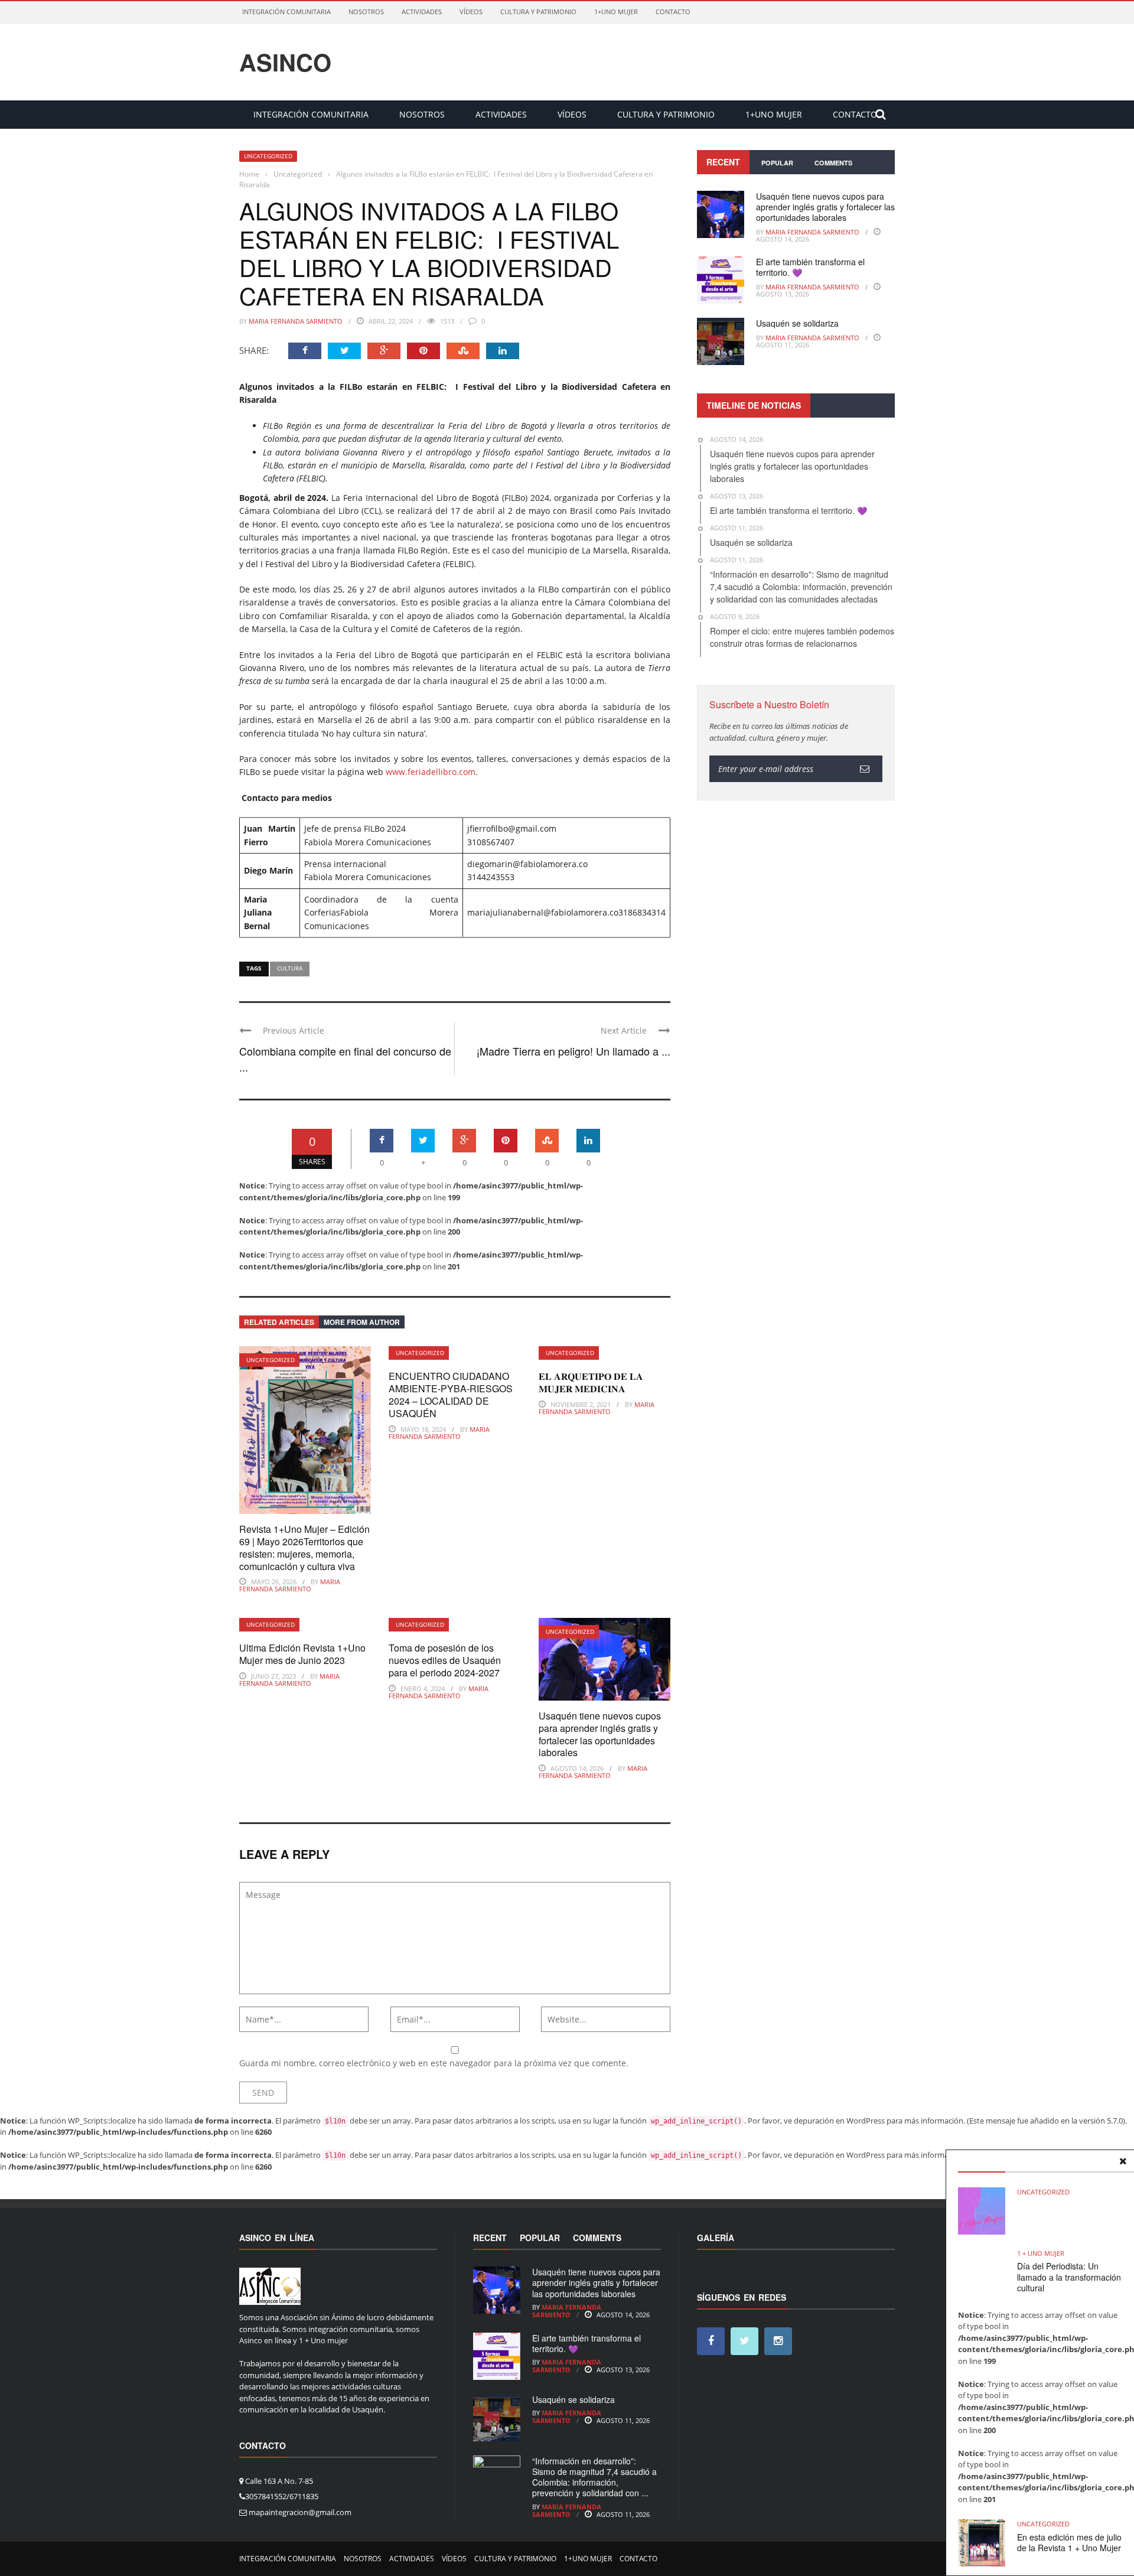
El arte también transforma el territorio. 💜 (810, 267)
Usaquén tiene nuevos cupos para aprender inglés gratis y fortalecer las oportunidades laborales (600, 1734)
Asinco (285, 62)
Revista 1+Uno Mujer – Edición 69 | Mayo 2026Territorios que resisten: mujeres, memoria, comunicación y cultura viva (304, 1547)
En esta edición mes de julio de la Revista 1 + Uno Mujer (1069, 2542)
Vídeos (471, 12)
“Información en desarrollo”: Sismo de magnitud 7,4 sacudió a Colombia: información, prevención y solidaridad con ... (594, 2477)
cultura (290, 968)
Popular (777, 163)
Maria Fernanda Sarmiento (296, 321)
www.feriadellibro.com (431, 772)
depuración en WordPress (839, 2121)
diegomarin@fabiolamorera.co (527, 864)
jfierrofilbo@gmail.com (512, 828)
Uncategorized (268, 156)
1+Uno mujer (616, 12)
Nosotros (366, 12)
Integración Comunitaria (286, 12)
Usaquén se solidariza (797, 323)
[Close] (1123, 2161)
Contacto (673, 12)
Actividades (422, 12)
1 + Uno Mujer (1041, 2253)
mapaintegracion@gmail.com (300, 2512)
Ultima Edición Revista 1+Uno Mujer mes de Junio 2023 (302, 1654)
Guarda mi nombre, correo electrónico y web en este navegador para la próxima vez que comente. (434, 2063)
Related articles (279, 1322)
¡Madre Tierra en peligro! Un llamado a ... (573, 1051)
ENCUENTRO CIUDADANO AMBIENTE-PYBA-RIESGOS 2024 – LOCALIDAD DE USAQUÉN (451, 1394)
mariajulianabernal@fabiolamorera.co (543, 912)
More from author (362, 1322)
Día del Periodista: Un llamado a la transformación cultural (1069, 2277)
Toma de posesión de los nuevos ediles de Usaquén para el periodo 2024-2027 (445, 1660)
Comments (833, 163)
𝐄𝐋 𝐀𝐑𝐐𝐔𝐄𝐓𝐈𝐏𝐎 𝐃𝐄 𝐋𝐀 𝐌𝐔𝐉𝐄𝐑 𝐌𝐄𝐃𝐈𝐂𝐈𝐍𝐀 (591, 1382)
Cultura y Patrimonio (538, 12)
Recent (723, 162)
